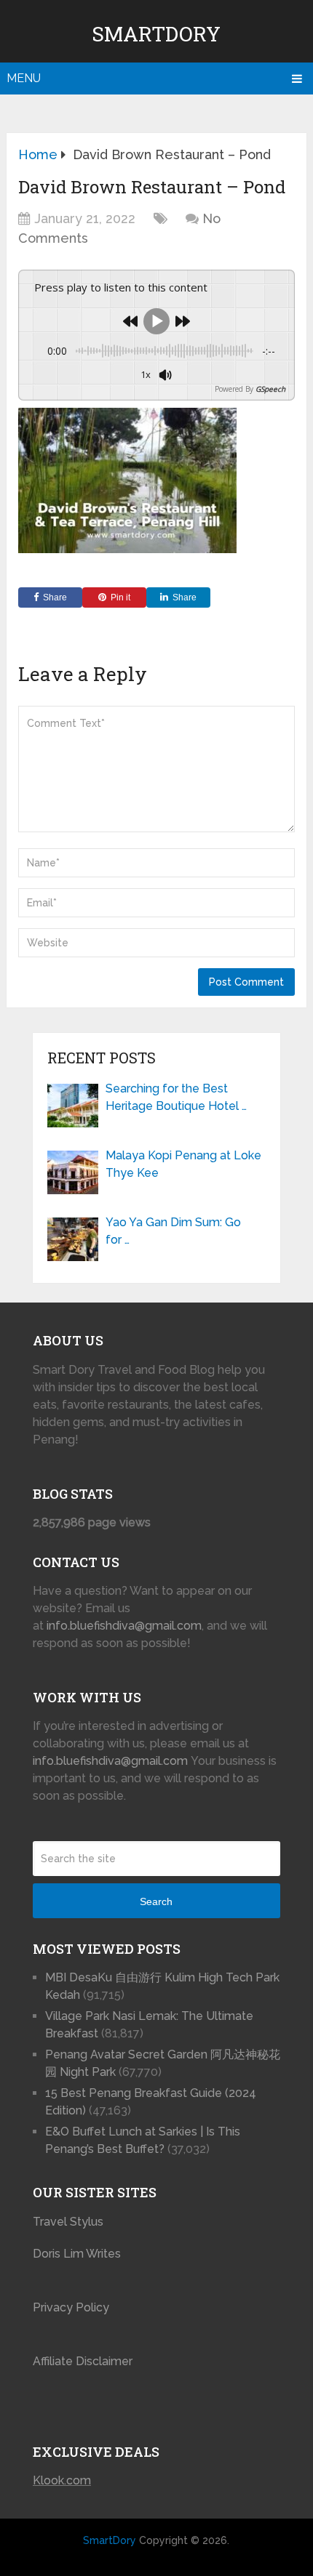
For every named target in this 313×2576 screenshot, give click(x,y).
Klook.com (62, 2480)
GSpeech (270, 389)
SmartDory (156, 34)
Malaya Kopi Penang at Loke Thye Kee (183, 1164)
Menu (24, 78)
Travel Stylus (68, 2222)
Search (156, 1901)
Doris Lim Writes (78, 2254)
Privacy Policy (71, 2307)
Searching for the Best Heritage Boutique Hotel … (176, 1097)
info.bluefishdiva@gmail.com (124, 1626)
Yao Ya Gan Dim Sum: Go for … (173, 1231)
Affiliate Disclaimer (83, 2361)
